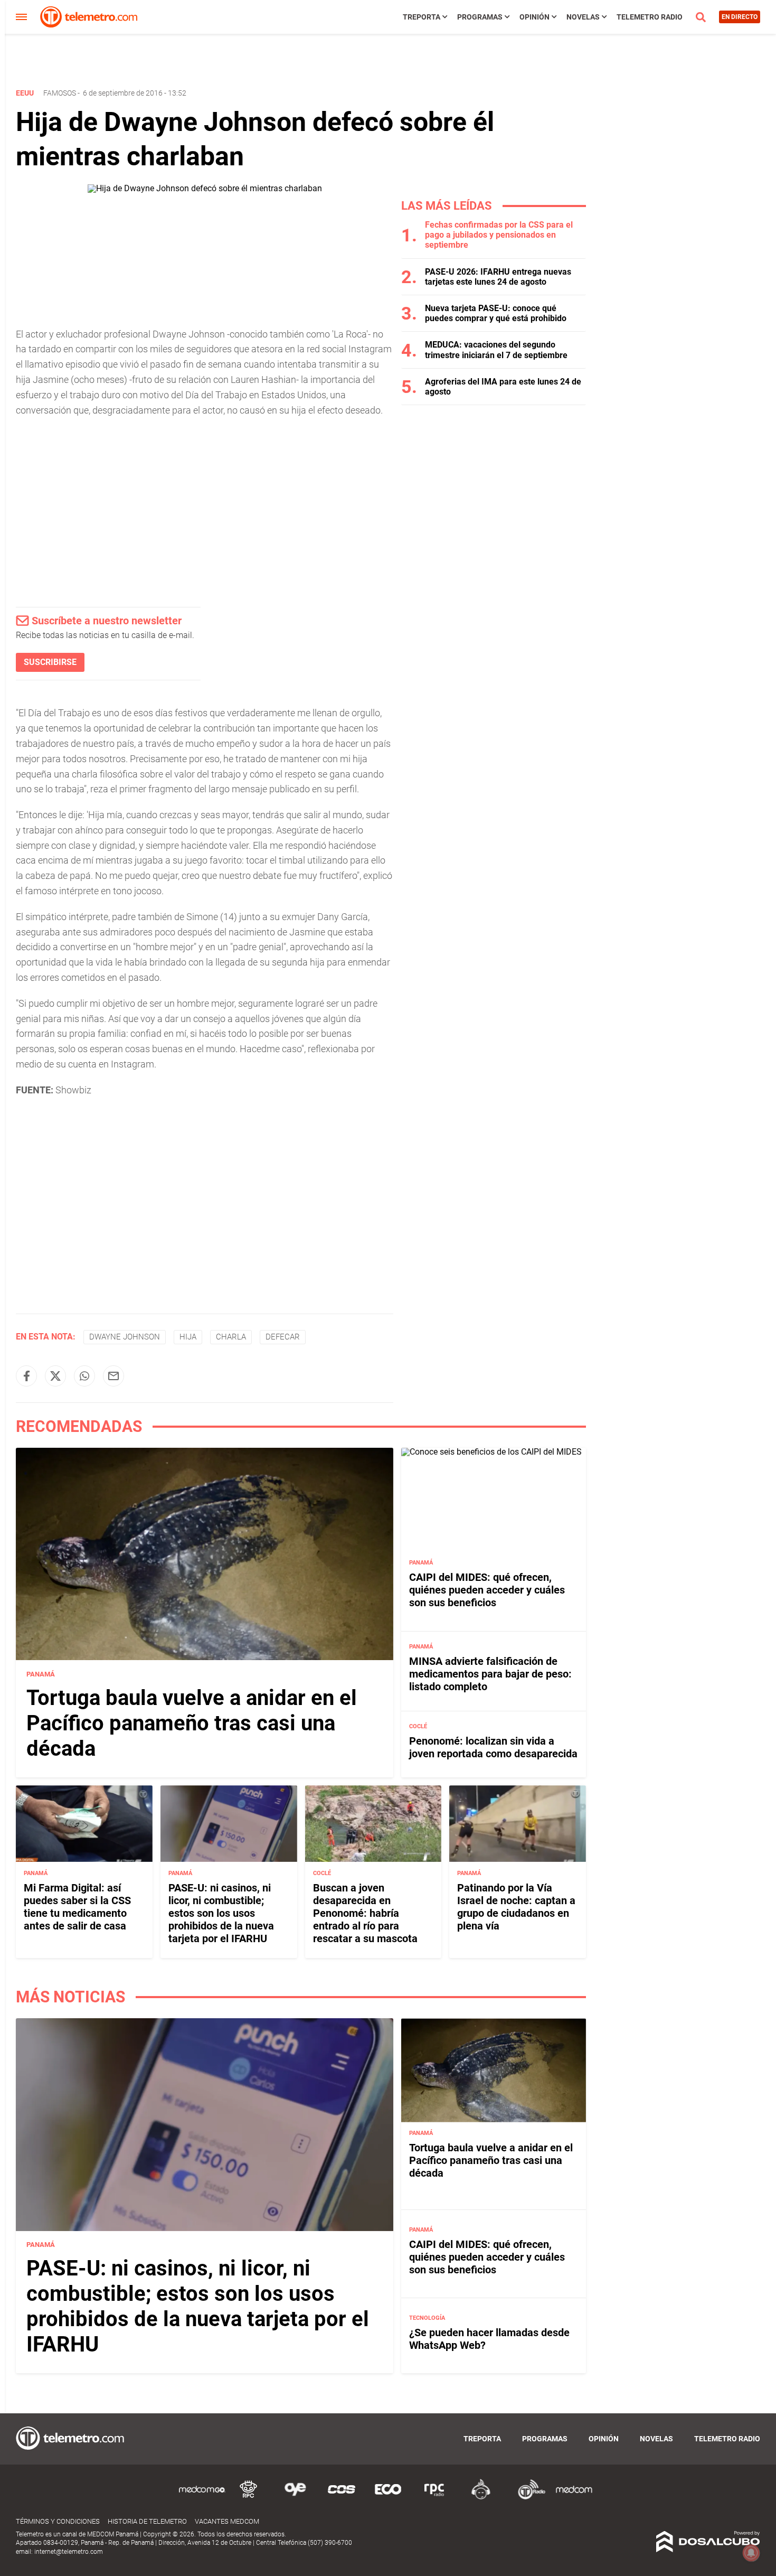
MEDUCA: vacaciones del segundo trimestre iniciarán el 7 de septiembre (496, 350)
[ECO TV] (388, 2498)
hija (188, 1337)
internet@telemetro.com (69, 2552)
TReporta (422, 17)
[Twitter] (55, 1376)
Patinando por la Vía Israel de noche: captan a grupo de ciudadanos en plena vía (516, 1906)
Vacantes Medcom (227, 2521)
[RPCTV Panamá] (249, 2498)
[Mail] (113, 1376)
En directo (740, 17)
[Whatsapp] (84, 1376)
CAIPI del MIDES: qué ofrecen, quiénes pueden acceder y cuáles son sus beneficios (487, 1590)
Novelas (583, 17)
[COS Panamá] (342, 2498)
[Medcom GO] (202, 2498)
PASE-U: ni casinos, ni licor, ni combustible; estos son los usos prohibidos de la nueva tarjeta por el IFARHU (221, 1913)
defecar (283, 1337)
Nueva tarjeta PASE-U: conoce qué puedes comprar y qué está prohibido (496, 313)
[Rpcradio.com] (434, 2498)
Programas (480, 17)
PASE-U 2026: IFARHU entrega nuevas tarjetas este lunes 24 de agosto (498, 277)
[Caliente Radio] (481, 2498)
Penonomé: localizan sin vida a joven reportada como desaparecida (493, 1747)
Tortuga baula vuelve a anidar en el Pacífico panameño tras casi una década (192, 1723)
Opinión (534, 17)
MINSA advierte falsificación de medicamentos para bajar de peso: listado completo (490, 1674)
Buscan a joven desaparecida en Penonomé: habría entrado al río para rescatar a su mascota (365, 1913)
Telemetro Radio (650, 17)
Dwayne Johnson (125, 1337)
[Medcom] (574, 2498)
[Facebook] (26, 1376)
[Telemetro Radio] (527, 2498)
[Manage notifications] (751, 2553)
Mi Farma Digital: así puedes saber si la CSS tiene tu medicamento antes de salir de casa (77, 1906)
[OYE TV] (295, 2498)
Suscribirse (50, 662)
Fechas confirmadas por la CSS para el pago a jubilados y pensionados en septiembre (499, 235)
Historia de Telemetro (147, 2521)
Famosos (60, 93)
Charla (231, 1337)
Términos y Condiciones (58, 2521)
